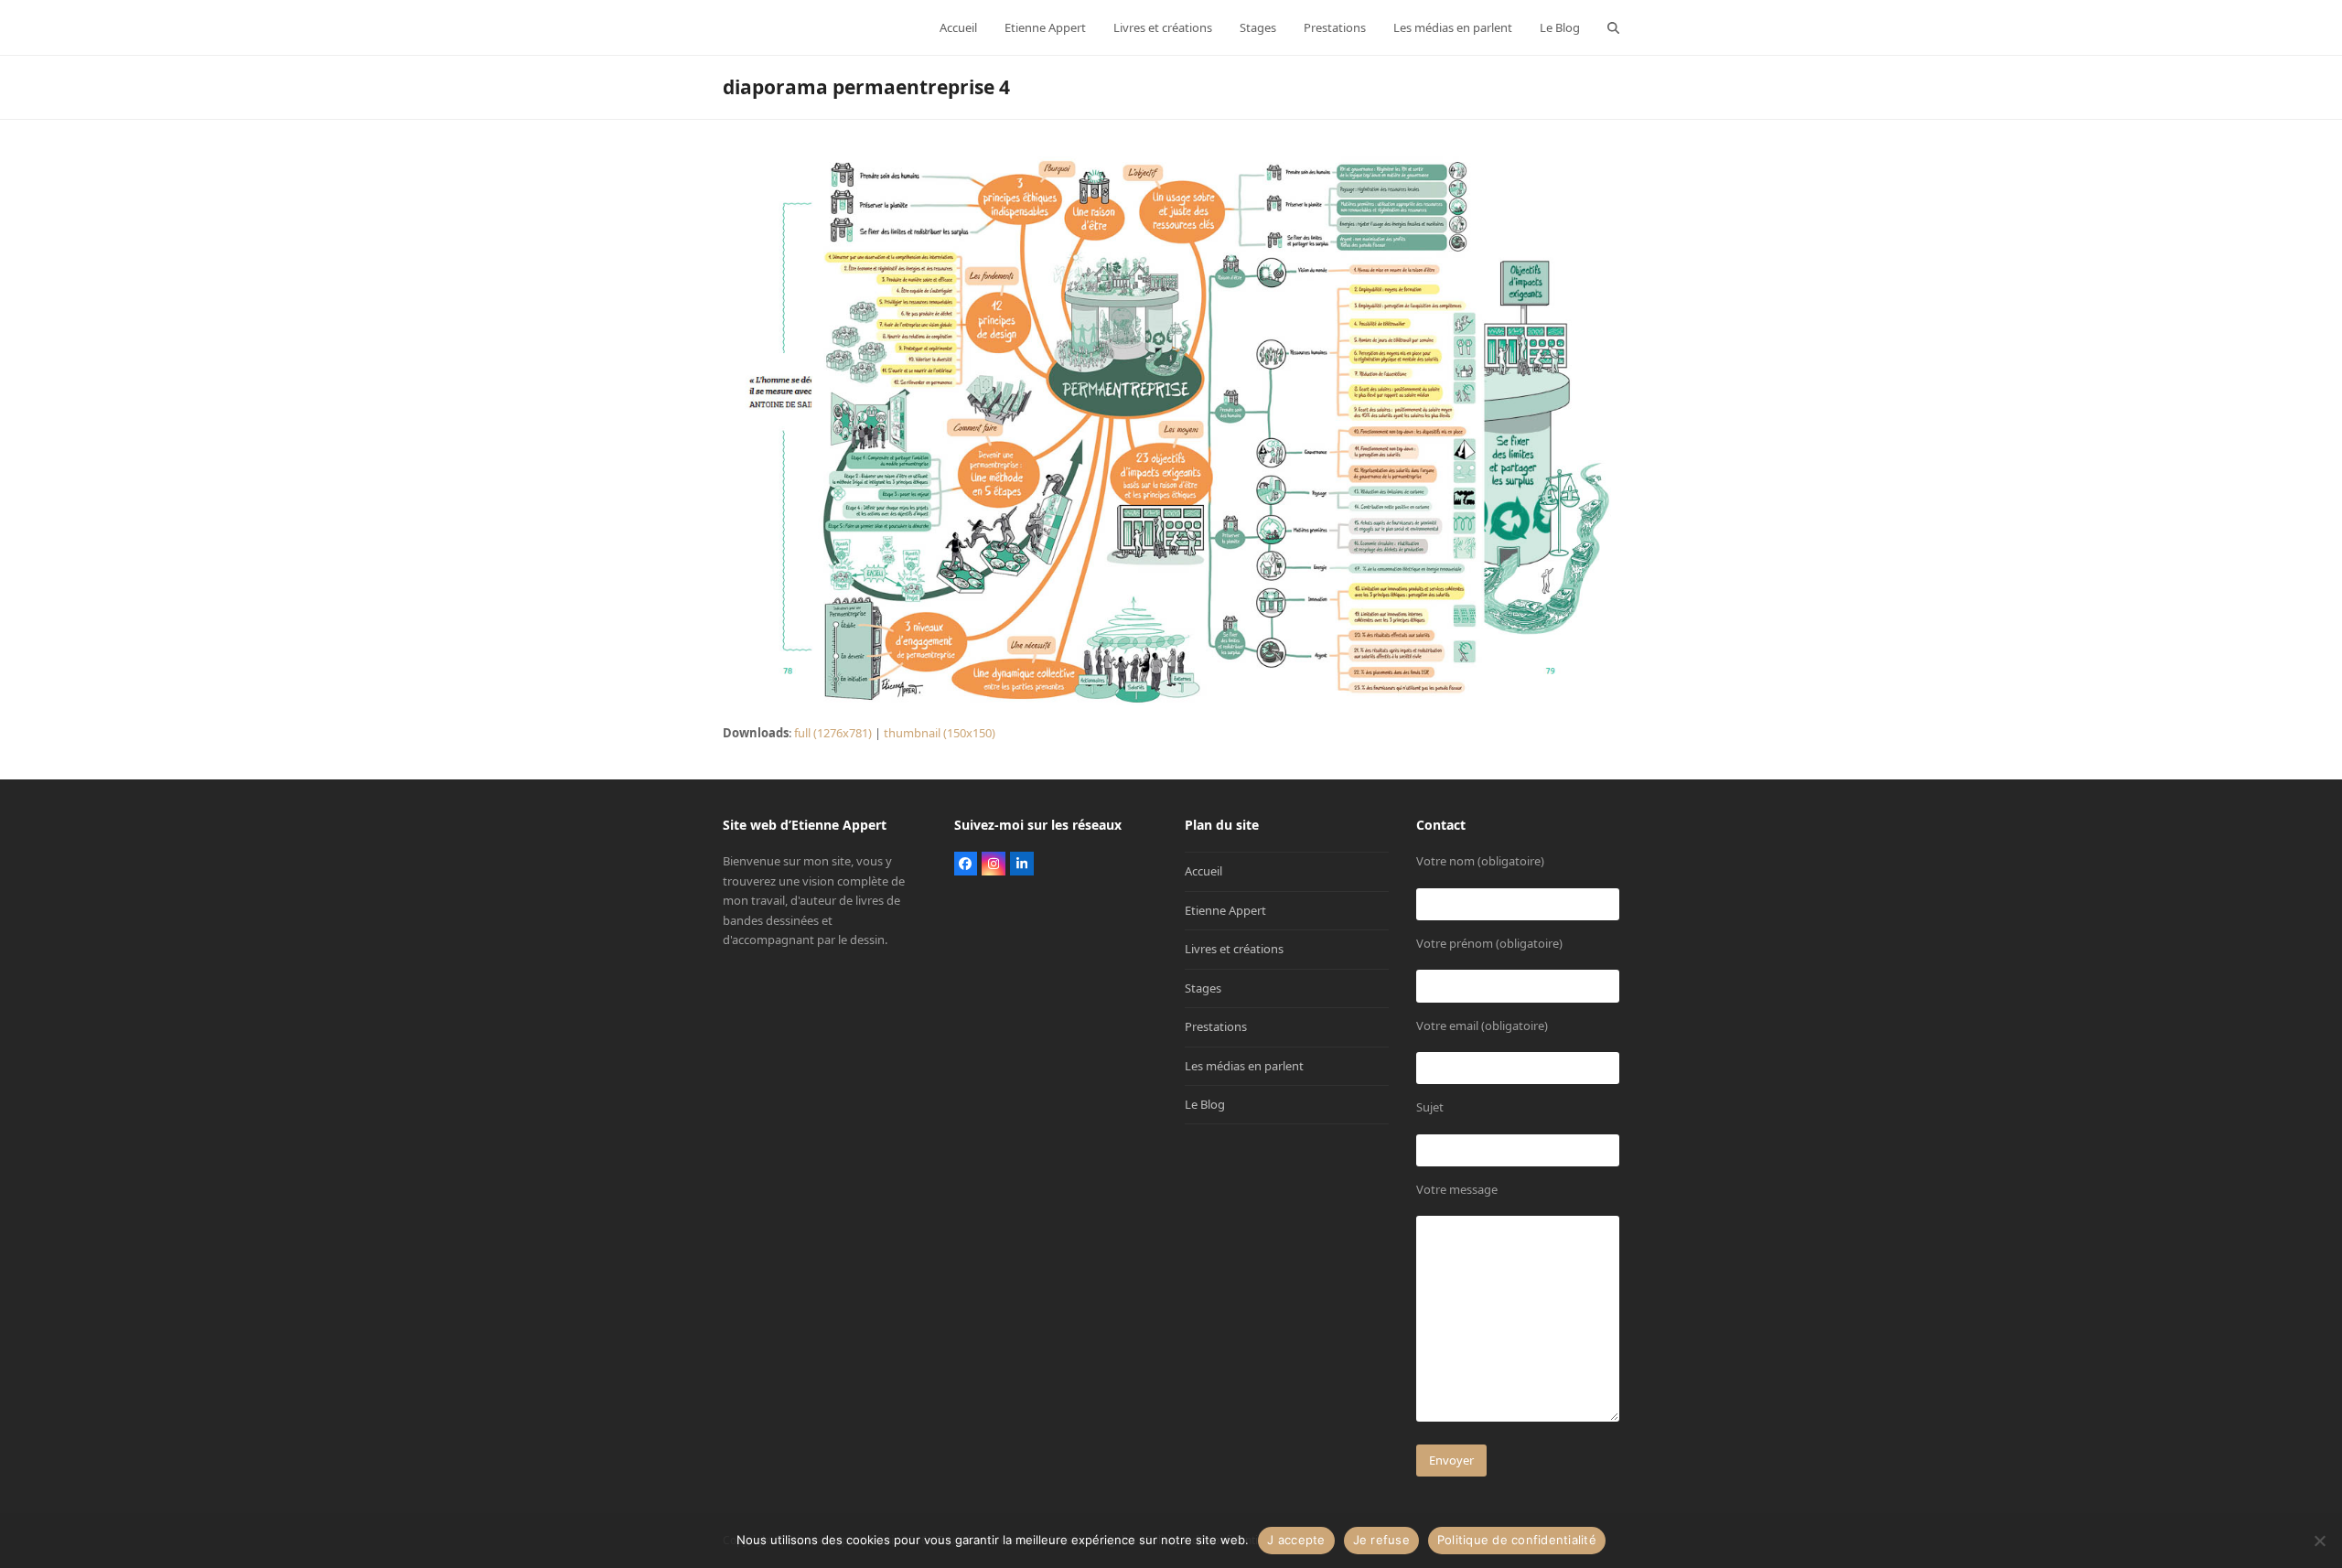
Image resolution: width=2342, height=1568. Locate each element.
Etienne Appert (1225, 910)
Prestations (1216, 1026)
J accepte (1296, 1540)
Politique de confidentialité (1517, 1540)
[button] (1613, 27)
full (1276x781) (833, 733)
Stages (1203, 988)
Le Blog (1205, 1104)
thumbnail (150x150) (940, 733)
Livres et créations (1234, 949)
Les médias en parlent (1244, 1066)
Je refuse (1381, 1540)
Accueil (1203, 871)
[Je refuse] (2319, 1541)
